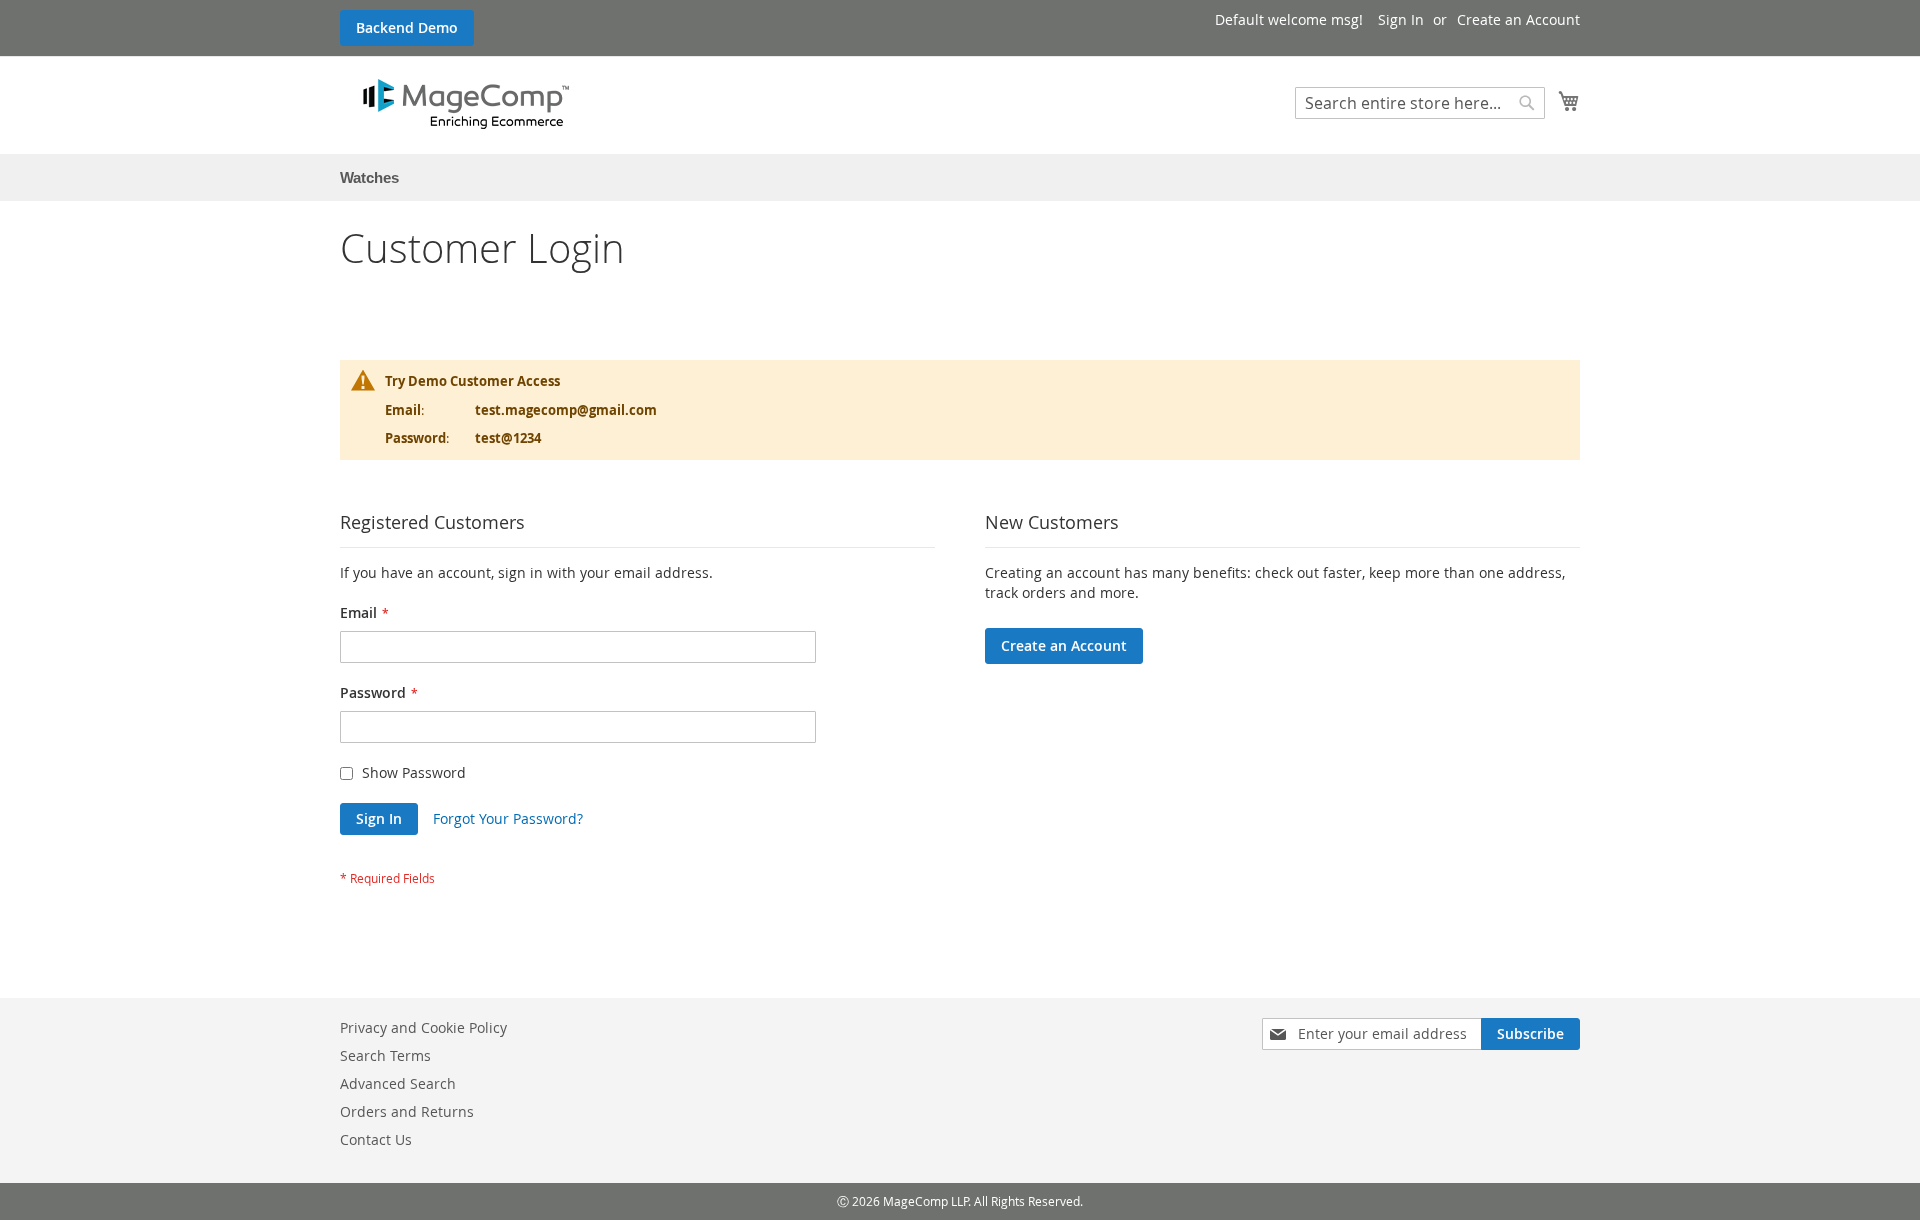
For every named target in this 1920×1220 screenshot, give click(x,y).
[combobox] (1420, 103)
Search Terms (385, 1055)
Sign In (1401, 19)
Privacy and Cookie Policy (423, 1027)
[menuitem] (369, 177)
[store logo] (465, 104)
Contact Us (376, 1139)
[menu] (960, 177)
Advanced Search (398, 1083)
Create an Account (1518, 19)
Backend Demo (407, 27)
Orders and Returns (407, 1111)
